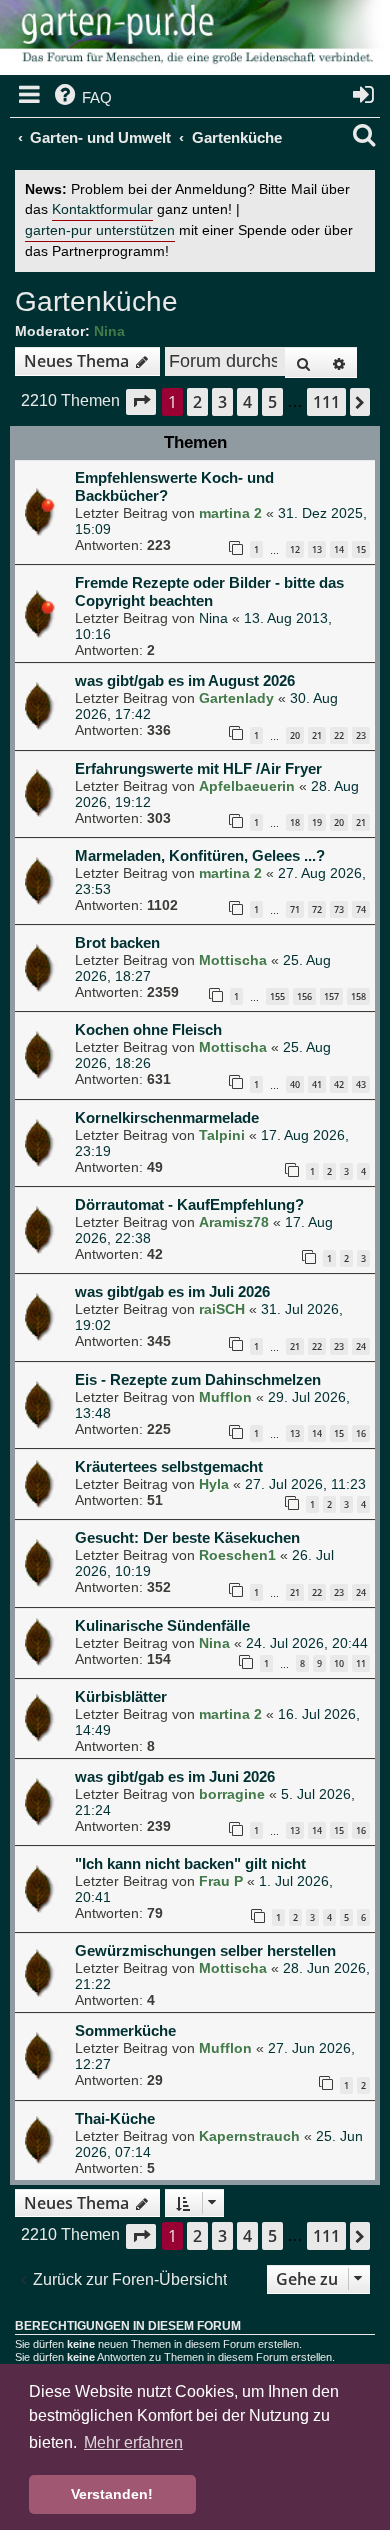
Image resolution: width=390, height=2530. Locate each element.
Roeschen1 (237, 1555)
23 (361, 735)
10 (339, 1663)
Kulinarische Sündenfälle (162, 1625)
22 (339, 735)
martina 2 (230, 513)
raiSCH (222, 1309)
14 (339, 549)
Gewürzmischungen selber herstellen (205, 1950)
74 (361, 909)
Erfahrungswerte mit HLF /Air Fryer (198, 768)
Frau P (221, 1881)
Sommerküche (125, 2030)
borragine (232, 1794)
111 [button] (326, 402)
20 (295, 735)
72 (317, 909)
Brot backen (117, 942)
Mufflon (225, 1397)
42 (339, 1084)
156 (304, 996)
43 (361, 1084)
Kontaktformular (102, 209)
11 (361, 1663)
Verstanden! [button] (112, 2494)
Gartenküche (96, 301)
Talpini (222, 1135)
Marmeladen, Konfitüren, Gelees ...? (200, 855)
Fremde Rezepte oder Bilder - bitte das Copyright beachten (209, 591)
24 (361, 1346)
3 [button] (222, 402)
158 (358, 996)
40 (295, 1084)
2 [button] (197, 402)
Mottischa (233, 960)
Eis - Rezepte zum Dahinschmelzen (198, 1379)
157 (331, 996)
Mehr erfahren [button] (133, 2442)
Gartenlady (236, 698)
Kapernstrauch (249, 2136)
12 (295, 549)
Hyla (214, 1484)
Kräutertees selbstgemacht (169, 1466)
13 (317, 549)
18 (295, 822)
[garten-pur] (195, 40)
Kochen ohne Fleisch (148, 1029)
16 (361, 1433)
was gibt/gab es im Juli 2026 (172, 1291)
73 (339, 909)
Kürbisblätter (121, 1696)
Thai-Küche (115, 2118)
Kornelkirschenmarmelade (167, 1117)
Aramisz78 (234, 1222)
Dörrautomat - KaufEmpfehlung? (189, 1204)
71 (295, 909)
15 (361, 549)
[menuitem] (81, 98)
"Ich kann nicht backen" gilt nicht (190, 1863)
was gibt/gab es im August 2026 (185, 680)
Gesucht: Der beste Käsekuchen (187, 1537)
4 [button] (247, 402)
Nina (109, 331)
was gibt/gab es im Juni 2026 (175, 1776)
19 (317, 822)
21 (317, 735)
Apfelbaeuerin (247, 786)
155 (277, 996)
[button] (141, 401)
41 (317, 1084)
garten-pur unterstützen (100, 230)
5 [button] (272, 402)
